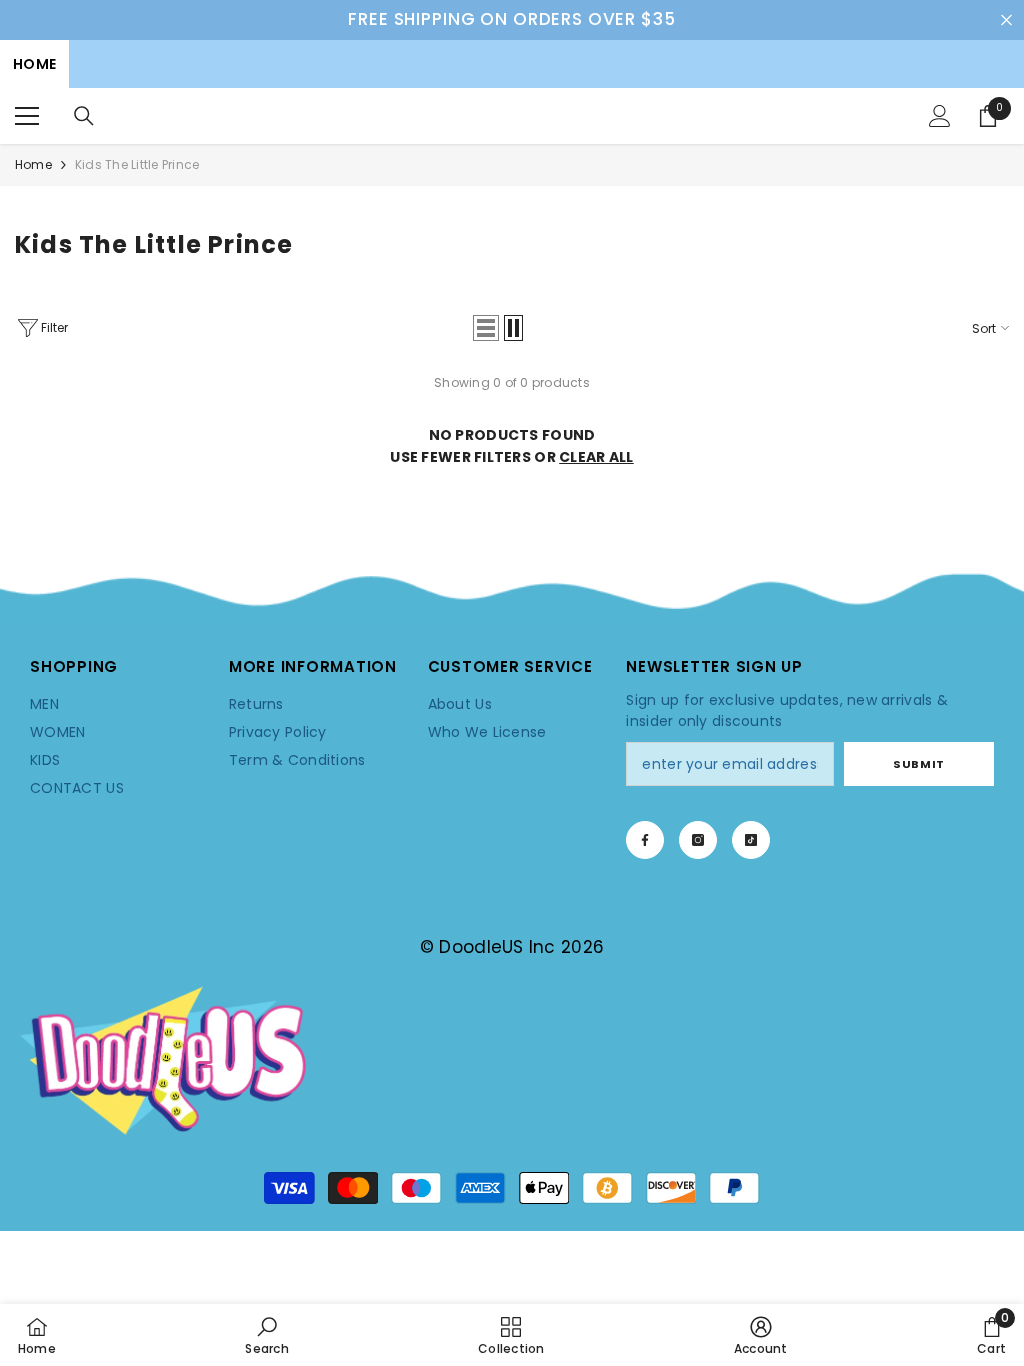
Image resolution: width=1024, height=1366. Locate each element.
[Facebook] (645, 840)
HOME (34, 64)
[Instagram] (698, 840)
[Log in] (940, 116)
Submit (918, 764)
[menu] (27, 116)
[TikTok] (751, 840)
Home (33, 164)
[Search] (84, 116)
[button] (486, 328)
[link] (512, 595)
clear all (596, 457)
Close (1006, 19)
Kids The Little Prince (137, 164)
